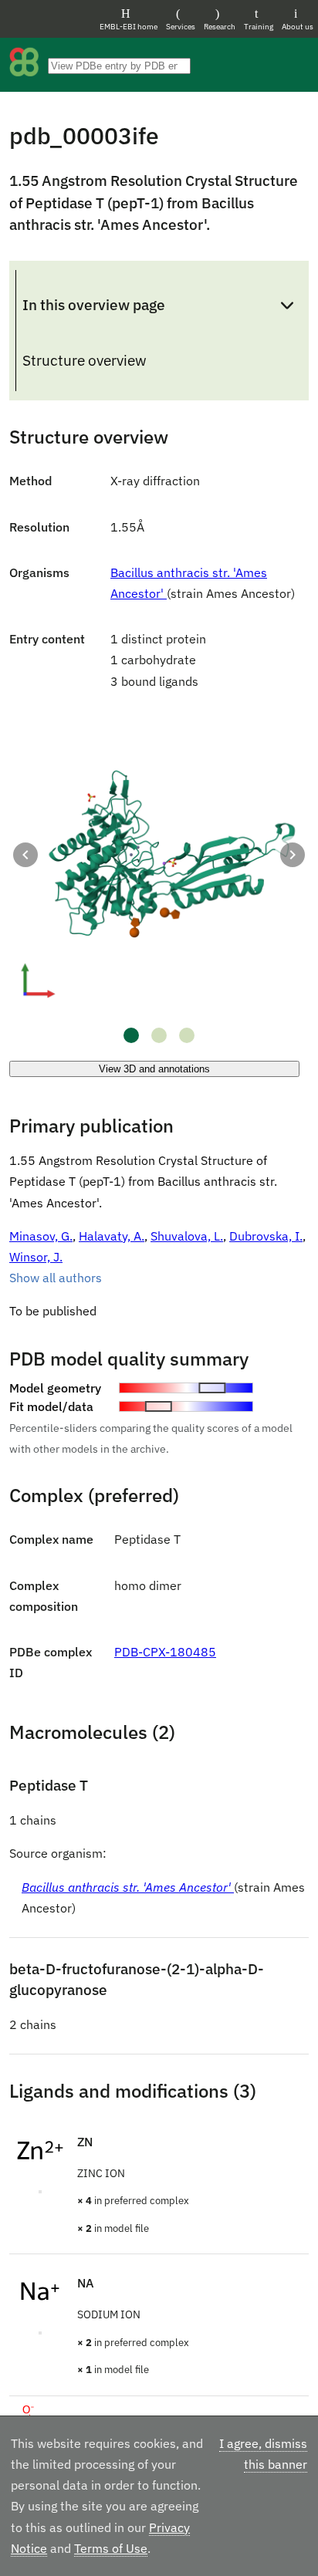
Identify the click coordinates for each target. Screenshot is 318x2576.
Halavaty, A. (112, 1236)
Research (220, 27)
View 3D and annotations (154, 1069)
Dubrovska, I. (266, 1236)
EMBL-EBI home (129, 27)
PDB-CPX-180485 (165, 1652)
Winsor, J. (36, 1257)
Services (181, 27)
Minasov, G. (41, 1236)
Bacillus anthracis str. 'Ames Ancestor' (128, 1887)
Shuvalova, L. (187, 1236)
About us (298, 27)
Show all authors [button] (56, 1278)
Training (259, 27)
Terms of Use (111, 2548)
